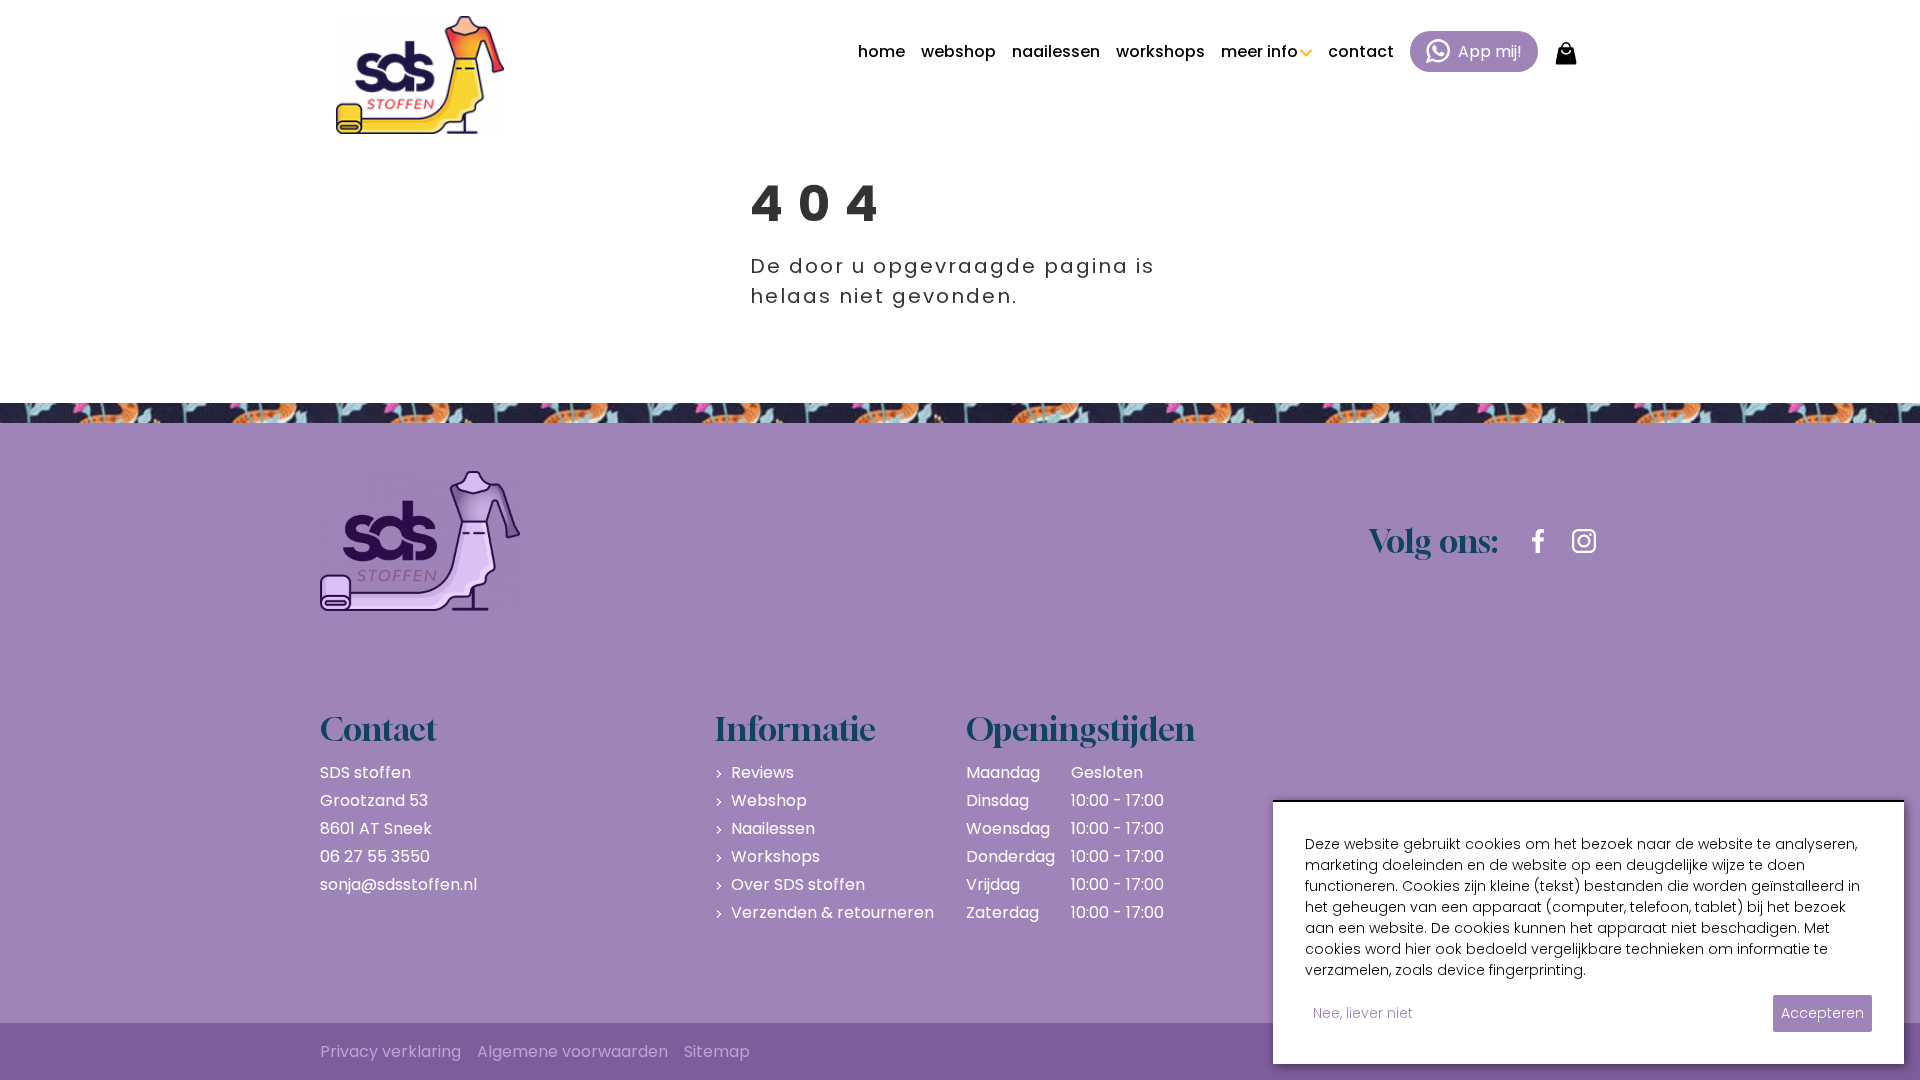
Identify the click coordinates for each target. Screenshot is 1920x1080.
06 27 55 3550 (375, 856)
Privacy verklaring (390, 1051)
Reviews (762, 772)
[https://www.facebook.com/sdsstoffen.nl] (1538, 541)
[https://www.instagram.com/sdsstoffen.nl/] (1584, 541)
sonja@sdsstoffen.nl (398, 884)
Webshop (769, 800)
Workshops (775, 856)
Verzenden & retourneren (832, 912)
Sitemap (717, 1051)
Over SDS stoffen (798, 884)
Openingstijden (1080, 729)
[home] (420, 75)
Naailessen (773, 828)
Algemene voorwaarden (572, 1051)
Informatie (795, 729)
